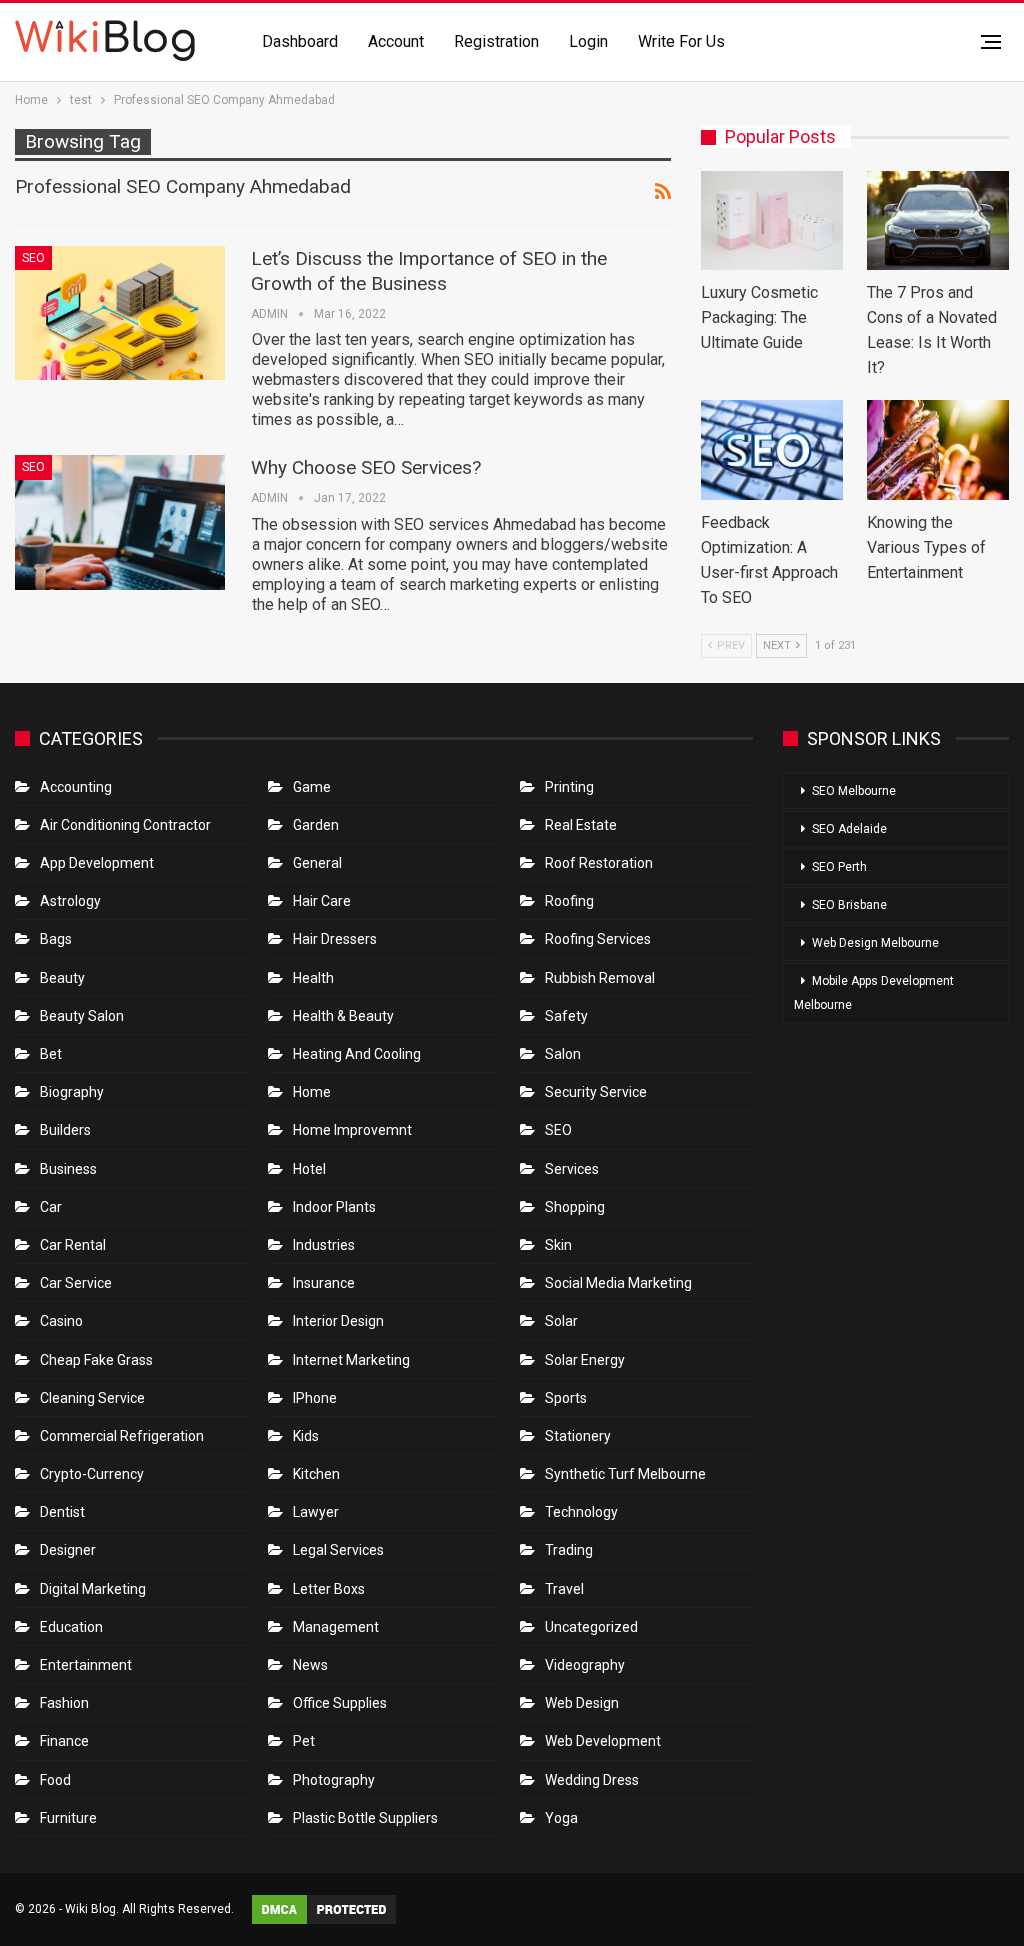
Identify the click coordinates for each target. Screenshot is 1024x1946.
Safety (566, 1016)
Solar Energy (585, 1360)
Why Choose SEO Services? (366, 467)
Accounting (76, 787)
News (310, 1665)
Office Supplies (340, 1703)
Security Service (596, 1092)
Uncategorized (591, 1627)
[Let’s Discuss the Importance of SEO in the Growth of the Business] (120, 313)
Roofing (569, 901)
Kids (306, 1436)
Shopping (575, 1207)
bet (51, 1054)
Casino (61, 1321)
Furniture (68, 1818)
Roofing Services (598, 939)
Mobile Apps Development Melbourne (874, 993)
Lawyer (316, 1512)
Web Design (582, 1703)
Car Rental (73, 1245)
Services (572, 1169)
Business (68, 1169)
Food (55, 1780)
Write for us (681, 41)
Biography (72, 1092)
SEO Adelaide (849, 829)
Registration (496, 41)
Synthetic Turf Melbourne (625, 1474)
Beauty (62, 978)
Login (588, 41)
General (317, 863)
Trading (569, 1550)
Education (71, 1627)
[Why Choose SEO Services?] (120, 522)
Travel (564, 1589)
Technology (581, 1512)
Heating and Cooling (357, 1054)
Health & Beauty (343, 1016)
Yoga (561, 1818)
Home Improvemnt (352, 1130)
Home (312, 1092)
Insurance (324, 1283)
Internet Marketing (351, 1360)
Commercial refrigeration (122, 1436)
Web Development (603, 1741)
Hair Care (322, 901)
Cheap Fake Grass (96, 1360)
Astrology (70, 901)
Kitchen (316, 1474)
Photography (334, 1780)
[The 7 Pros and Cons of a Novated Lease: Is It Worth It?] (938, 220)
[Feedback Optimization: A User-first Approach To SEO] (772, 449)
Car (51, 1207)
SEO (33, 258)
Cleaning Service (92, 1398)
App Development (97, 863)
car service (76, 1283)
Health (313, 978)
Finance (64, 1741)
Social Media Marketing (618, 1283)
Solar (561, 1321)
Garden (316, 825)
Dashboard (300, 41)
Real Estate (581, 825)
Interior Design (338, 1321)
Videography (585, 1665)
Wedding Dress (593, 1780)
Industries (324, 1245)
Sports (566, 1398)
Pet (304, 1741)
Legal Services (338, 1550)
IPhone (315, 1398)
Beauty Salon (82, 1016)
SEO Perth (839, 867)
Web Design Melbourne (875, 943)
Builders (65, 1130)
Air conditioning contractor (125, 825)
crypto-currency (92, 1474)
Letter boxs (329, 1589)
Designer (68, 1550)
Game (312, 787)
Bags (56, 939)
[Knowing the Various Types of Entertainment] (938, 449)
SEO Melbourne (854, 791)
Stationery (578, 1436)
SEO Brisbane (849, 905)
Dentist (62, 1512)
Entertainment (86, 1665)
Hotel (309, 1169)
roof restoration (599, 863)
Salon (563, 1054)
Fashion (64, 1703)
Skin (558, 1245)
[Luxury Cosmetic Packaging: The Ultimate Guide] (772, 220)
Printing (569, 787)
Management (336, 1627)
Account (396, 41)
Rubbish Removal (600, 978)
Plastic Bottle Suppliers (365, 1818)
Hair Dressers (335, 939)
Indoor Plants (334, 1207)
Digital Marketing (93, 1589)
